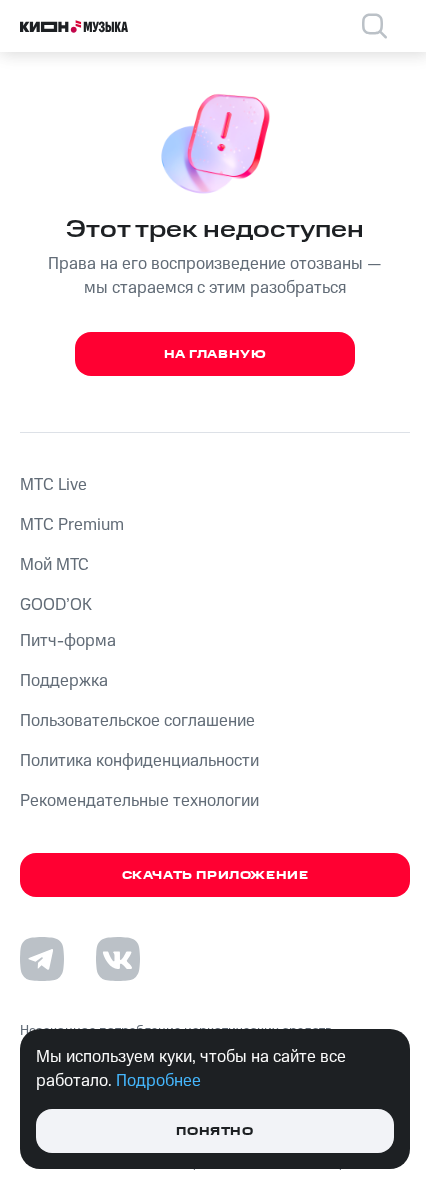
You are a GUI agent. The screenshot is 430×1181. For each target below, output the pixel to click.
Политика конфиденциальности (139, 761)
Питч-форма (68, 641)
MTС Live (53, 485)
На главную (215, 354)
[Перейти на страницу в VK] (118, 959)
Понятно (214, 1131)
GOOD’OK (56, 605)
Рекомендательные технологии (139, 801)
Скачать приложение (215, 875)
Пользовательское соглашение (137, 721)
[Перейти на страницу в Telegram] (42, 959)
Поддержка (64, 681)
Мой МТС (54, 565)
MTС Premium (72, 525)
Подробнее (158, 1081)
